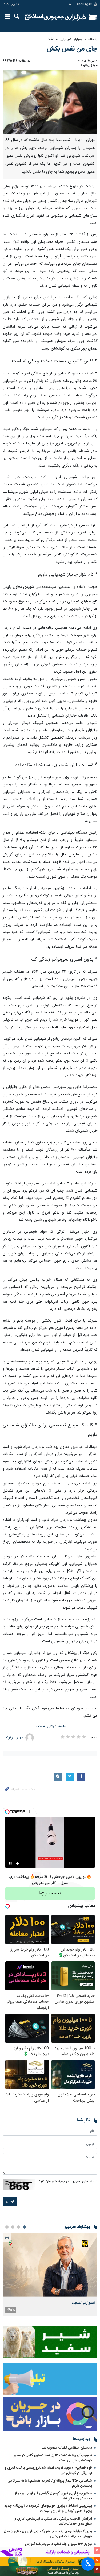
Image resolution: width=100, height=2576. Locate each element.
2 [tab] (19, 2227)
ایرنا (56, 17)
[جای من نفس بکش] (50, 102)
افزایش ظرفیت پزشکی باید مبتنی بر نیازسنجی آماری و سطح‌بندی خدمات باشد (53, 2521)
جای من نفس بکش (72, 49)
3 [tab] (13, 2227)
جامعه (62, 1727)
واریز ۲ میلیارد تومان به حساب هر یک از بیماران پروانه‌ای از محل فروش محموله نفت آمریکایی (48, 2534)
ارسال (10, 2201)
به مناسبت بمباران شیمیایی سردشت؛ (71, 39)
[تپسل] (7, 1812)
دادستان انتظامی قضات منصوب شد (67, 2448)
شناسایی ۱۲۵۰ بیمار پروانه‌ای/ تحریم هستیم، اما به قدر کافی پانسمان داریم (50, 2483)
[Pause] (10, 1863)
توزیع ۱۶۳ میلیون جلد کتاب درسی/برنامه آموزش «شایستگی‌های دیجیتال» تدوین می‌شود (58, 2547)
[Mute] (18, 1863)
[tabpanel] (50, 2274)
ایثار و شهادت (45, 1727)
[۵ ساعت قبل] (50, 2265)
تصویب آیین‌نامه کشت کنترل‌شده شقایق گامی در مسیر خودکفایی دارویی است (53, 2458)
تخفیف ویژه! (50, 1893)
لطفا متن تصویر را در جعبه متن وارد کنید (68, 2181)
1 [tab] (25, 2227)
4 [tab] (7, 2227)
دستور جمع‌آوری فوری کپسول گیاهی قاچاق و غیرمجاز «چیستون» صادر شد (53, 2496)
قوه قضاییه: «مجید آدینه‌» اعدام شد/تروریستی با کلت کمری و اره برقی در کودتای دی (48, 2471)
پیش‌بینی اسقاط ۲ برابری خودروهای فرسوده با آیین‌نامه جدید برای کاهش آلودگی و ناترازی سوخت (48, 2508)
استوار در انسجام (83, 2303)
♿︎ (88, 2563)
